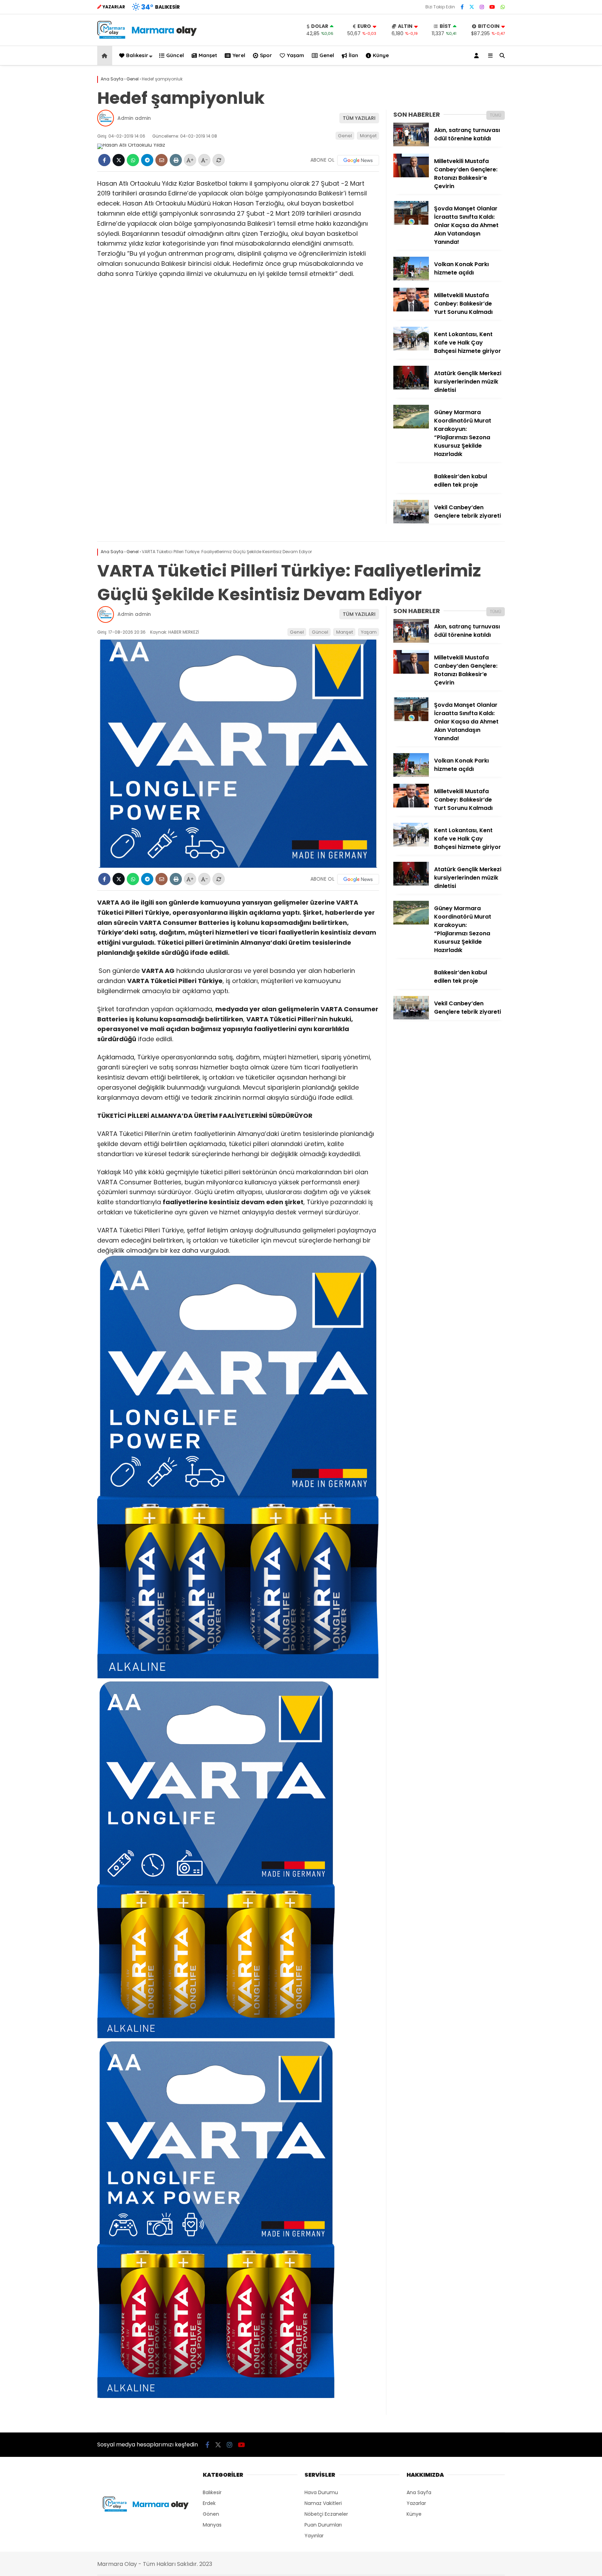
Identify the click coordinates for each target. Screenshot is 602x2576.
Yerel (239, 55)
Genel (327, 55)
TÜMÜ (496, 115)
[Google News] (358, 160)
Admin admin (134, 118)
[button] (106, 56)
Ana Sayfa (419, 2492)
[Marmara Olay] (148, 37)
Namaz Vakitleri (323, 2503)
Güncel (175, 55)
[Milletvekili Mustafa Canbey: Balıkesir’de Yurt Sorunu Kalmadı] (411, 310)
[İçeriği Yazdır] (176, 160)
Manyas (212, 2525)
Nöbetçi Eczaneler (326, 2514)
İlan (353, 55)
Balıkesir (137, 55)
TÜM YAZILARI (359, 118)
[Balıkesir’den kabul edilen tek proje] (411, 491)
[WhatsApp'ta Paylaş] (133, 160)
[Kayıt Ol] (478, 56)
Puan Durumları (323, 2525)
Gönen (211, 2514)
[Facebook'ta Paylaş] (104, 160)
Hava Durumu (321, 2492)
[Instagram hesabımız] (482, 7)
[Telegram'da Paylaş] (147, 160)
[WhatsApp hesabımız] (503, 7)
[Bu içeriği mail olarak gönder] (161, 160)
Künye (381, 55)
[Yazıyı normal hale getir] (219, 160)
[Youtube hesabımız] (492, 7)
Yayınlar (314, 2536)
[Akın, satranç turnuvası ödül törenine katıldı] (411, 145)
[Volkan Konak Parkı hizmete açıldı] (411, 279)
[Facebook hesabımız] (462, 7)
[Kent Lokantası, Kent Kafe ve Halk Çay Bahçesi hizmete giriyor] (411, 349)
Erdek (209, 2503)
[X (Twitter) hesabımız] (472, 7)
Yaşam (295, 55)
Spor (266, 55)
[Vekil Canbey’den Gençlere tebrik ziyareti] (411, 522)
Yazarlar (416, 2503)
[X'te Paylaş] (119, 160)
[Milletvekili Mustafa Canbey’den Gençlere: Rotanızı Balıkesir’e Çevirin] (411, 176)
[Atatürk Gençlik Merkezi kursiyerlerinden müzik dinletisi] (411, 388)
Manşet (208, 55)
